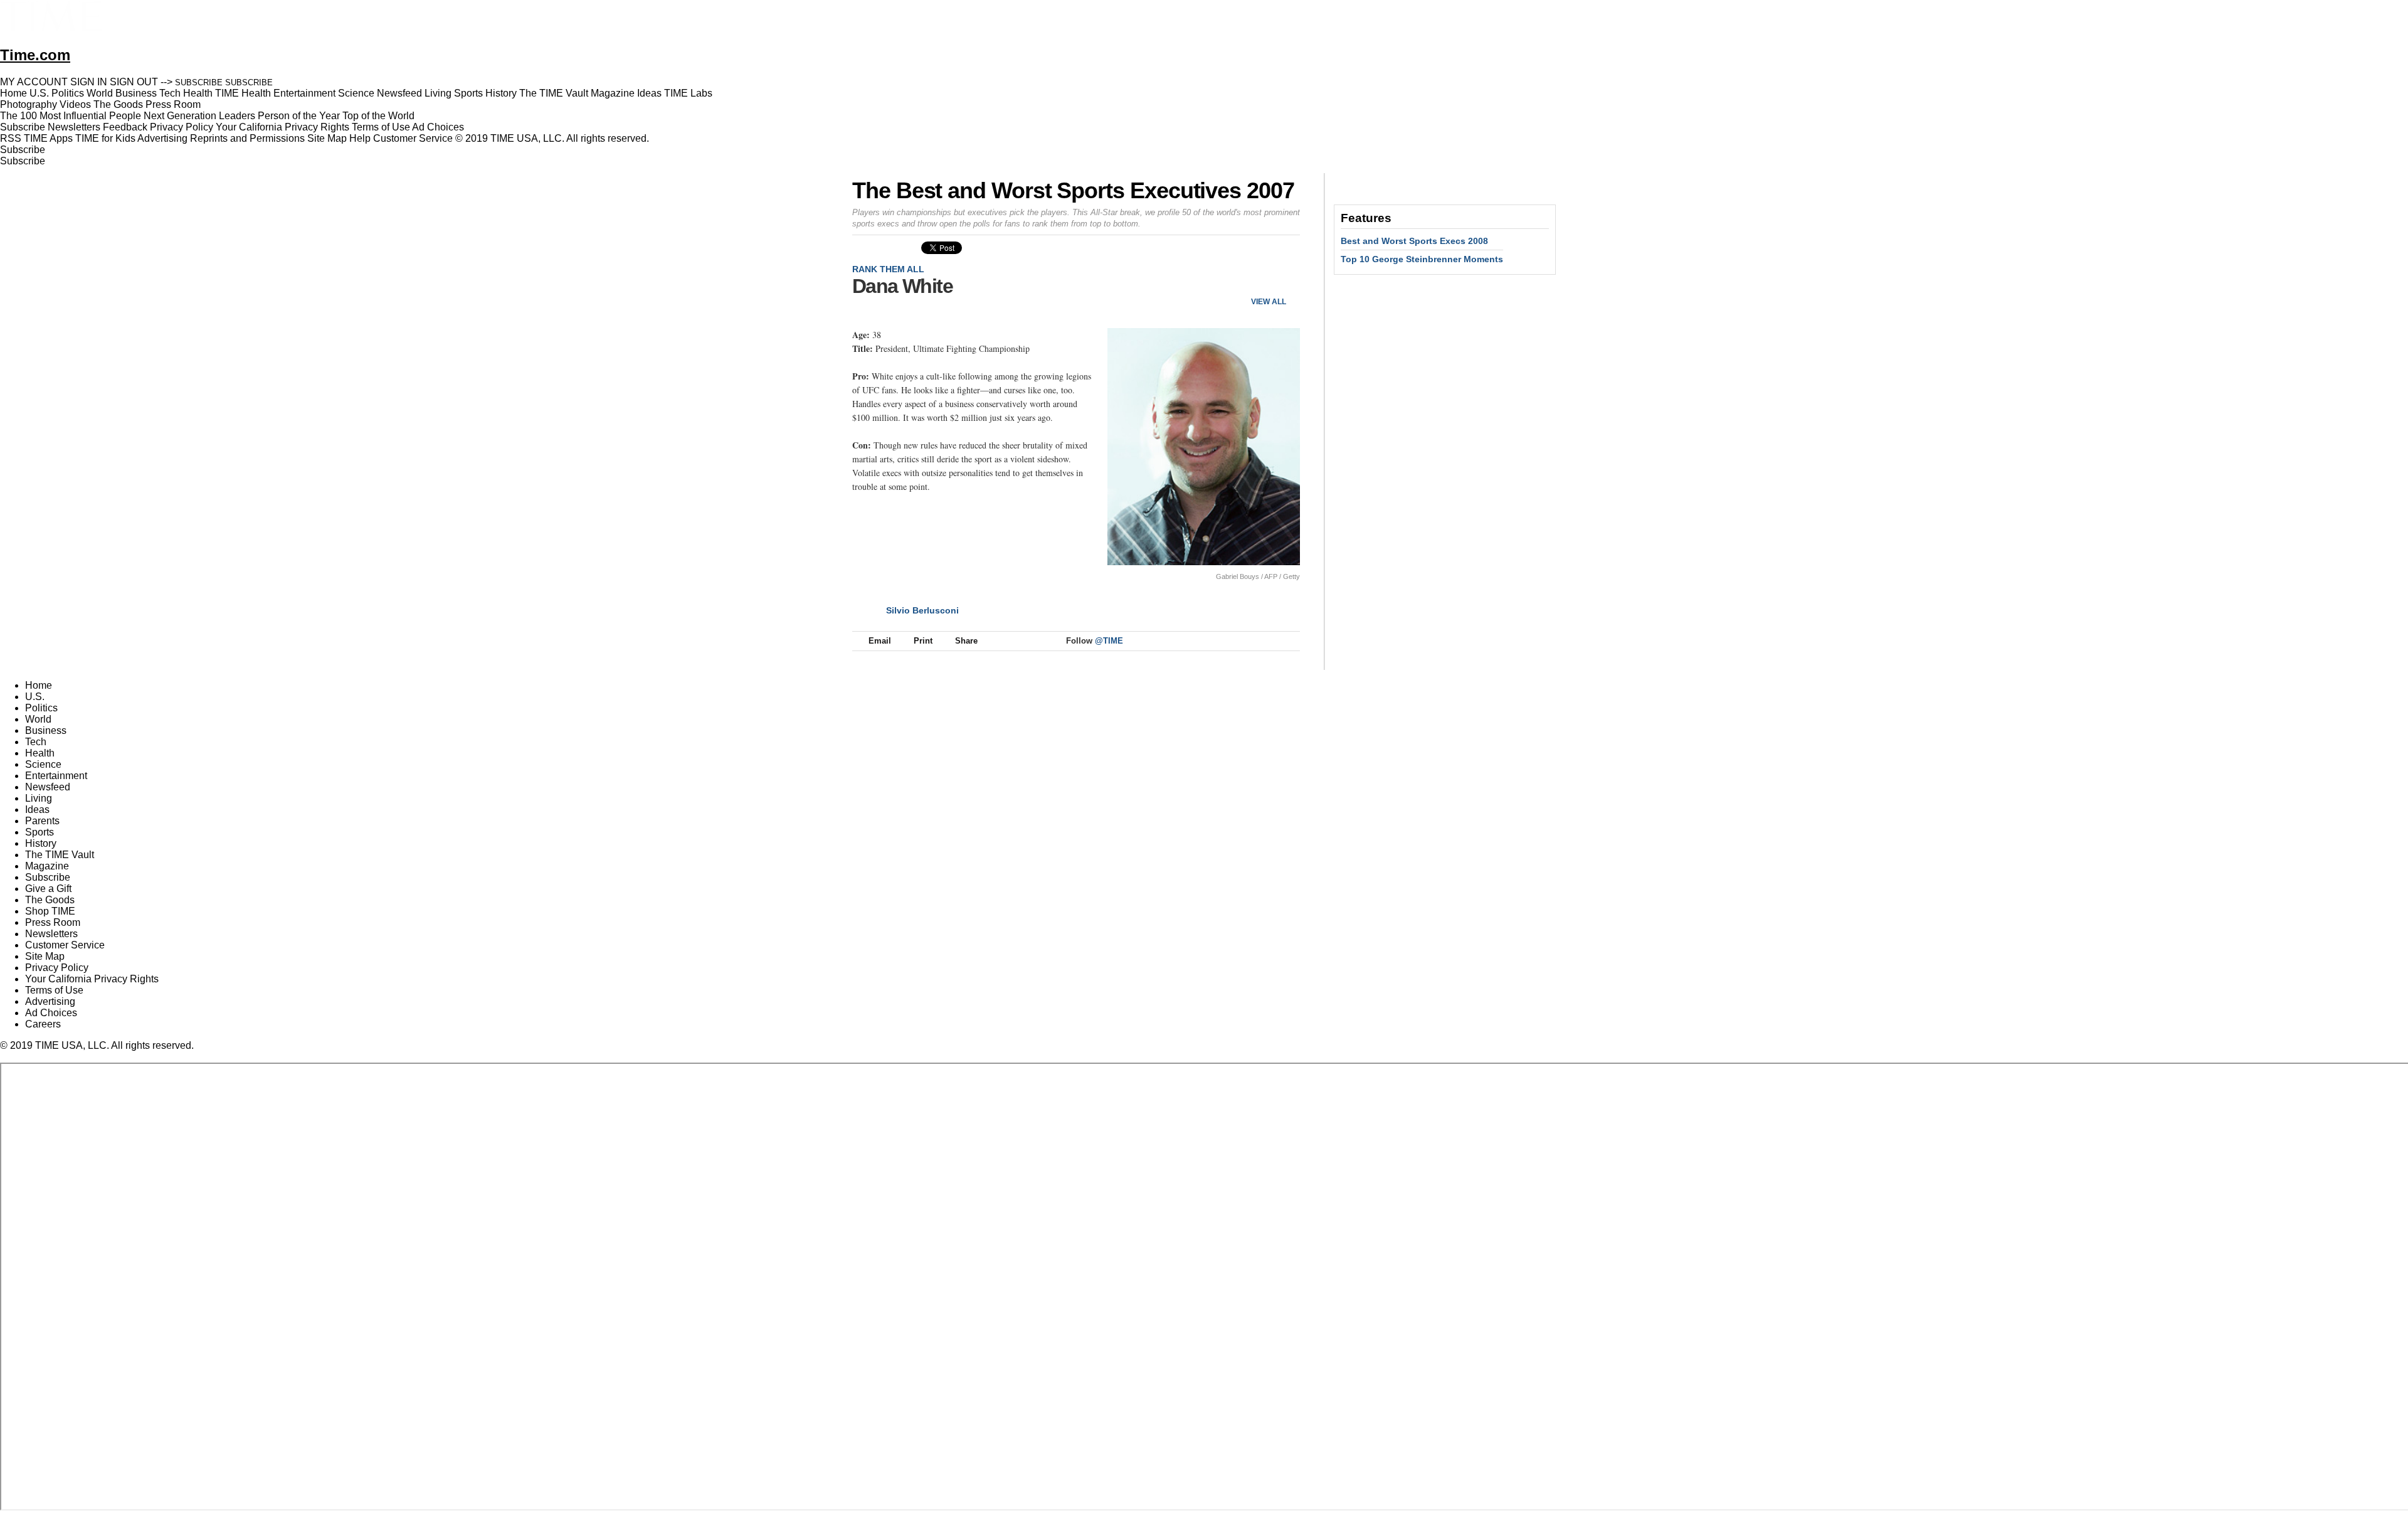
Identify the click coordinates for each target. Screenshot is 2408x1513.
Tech (36, 742)
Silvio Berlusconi (922, 610)
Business (46, 730)
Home (39, 685)
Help (360, 138)
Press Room (53, 922)
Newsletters (74, 127)
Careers (43, 1024)
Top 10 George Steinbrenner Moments (1422, 259)
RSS (11, 138)
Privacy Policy (182, 127)
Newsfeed (48, 787)
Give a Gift (48, 889)
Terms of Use (381, 127)
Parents (42, 821)
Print (923, 641)
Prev (1249, 281)
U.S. (35, 697)
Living (39, 798)
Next (1286, 281)
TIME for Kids (105, 138)
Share (966, 641)
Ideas (37, 810)
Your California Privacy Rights (283, 127)
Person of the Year (299, 116)
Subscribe (23, 127)
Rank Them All (888, 269)
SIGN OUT (134, 82)
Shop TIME (50, 911)
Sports (40, 832)
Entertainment (56, 776)
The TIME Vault (60, 855)
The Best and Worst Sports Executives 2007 (1073, 190)
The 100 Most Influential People (71, 116)
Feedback (125, 127)
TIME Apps (48, 138)
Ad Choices (439, 127)
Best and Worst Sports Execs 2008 (1414, 241)
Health (40, 753)
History (41, 843)
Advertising (162, 138)
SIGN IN (89, 82)
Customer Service (413, 138)
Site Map (327, 138)
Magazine (47, 866)
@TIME (1109, 641)
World (38, 719)
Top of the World (378, 116)
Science (43, 764)
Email (880, 641)
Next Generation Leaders (199, 116)
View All (1269, 302)
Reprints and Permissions (247, 138)
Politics (41, 708)
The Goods (50, 900)
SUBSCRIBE (199, 82)
